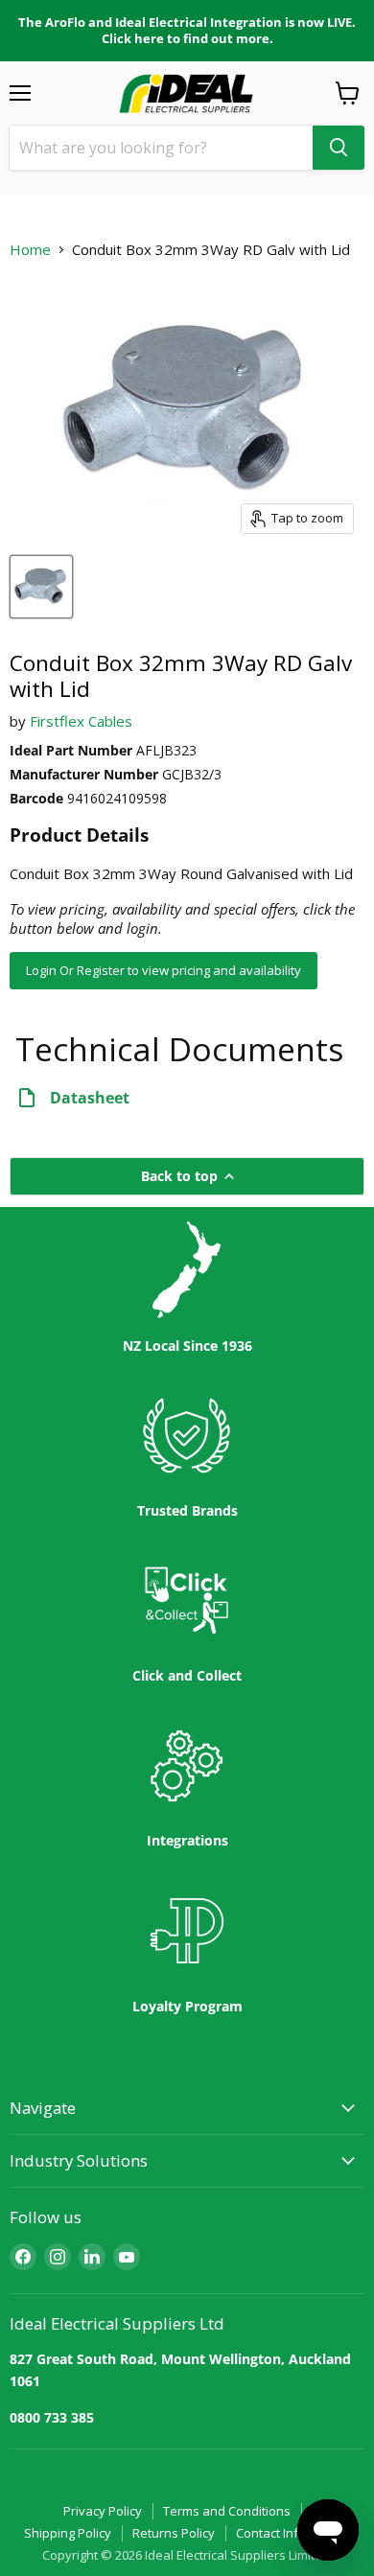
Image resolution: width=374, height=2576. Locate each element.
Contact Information (293, 2533)
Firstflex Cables (81, 721)
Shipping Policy (68, 2533)
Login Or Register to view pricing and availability (164, 970)
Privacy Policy (103, 2511)
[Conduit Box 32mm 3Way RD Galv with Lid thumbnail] (41, 587)
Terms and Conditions (227, 2511)
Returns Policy (174, 2533)
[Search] (339, 148)
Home (30, 250)
